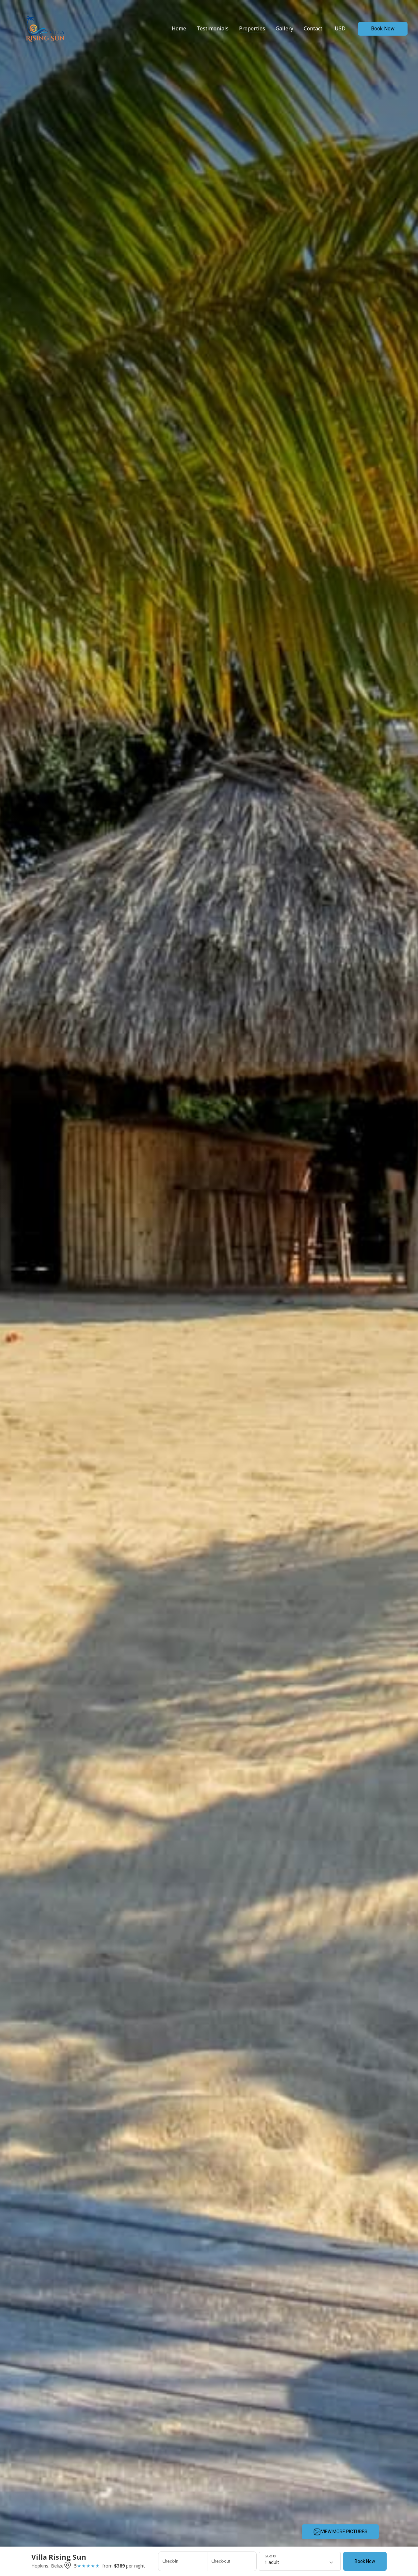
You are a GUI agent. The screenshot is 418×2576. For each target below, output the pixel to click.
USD (340, 28)
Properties (252, 28)
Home (179, 28)
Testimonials (213, 28)
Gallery (284, 28)
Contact (313, 28)
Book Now (383, 29)
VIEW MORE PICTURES (344, 2532)
